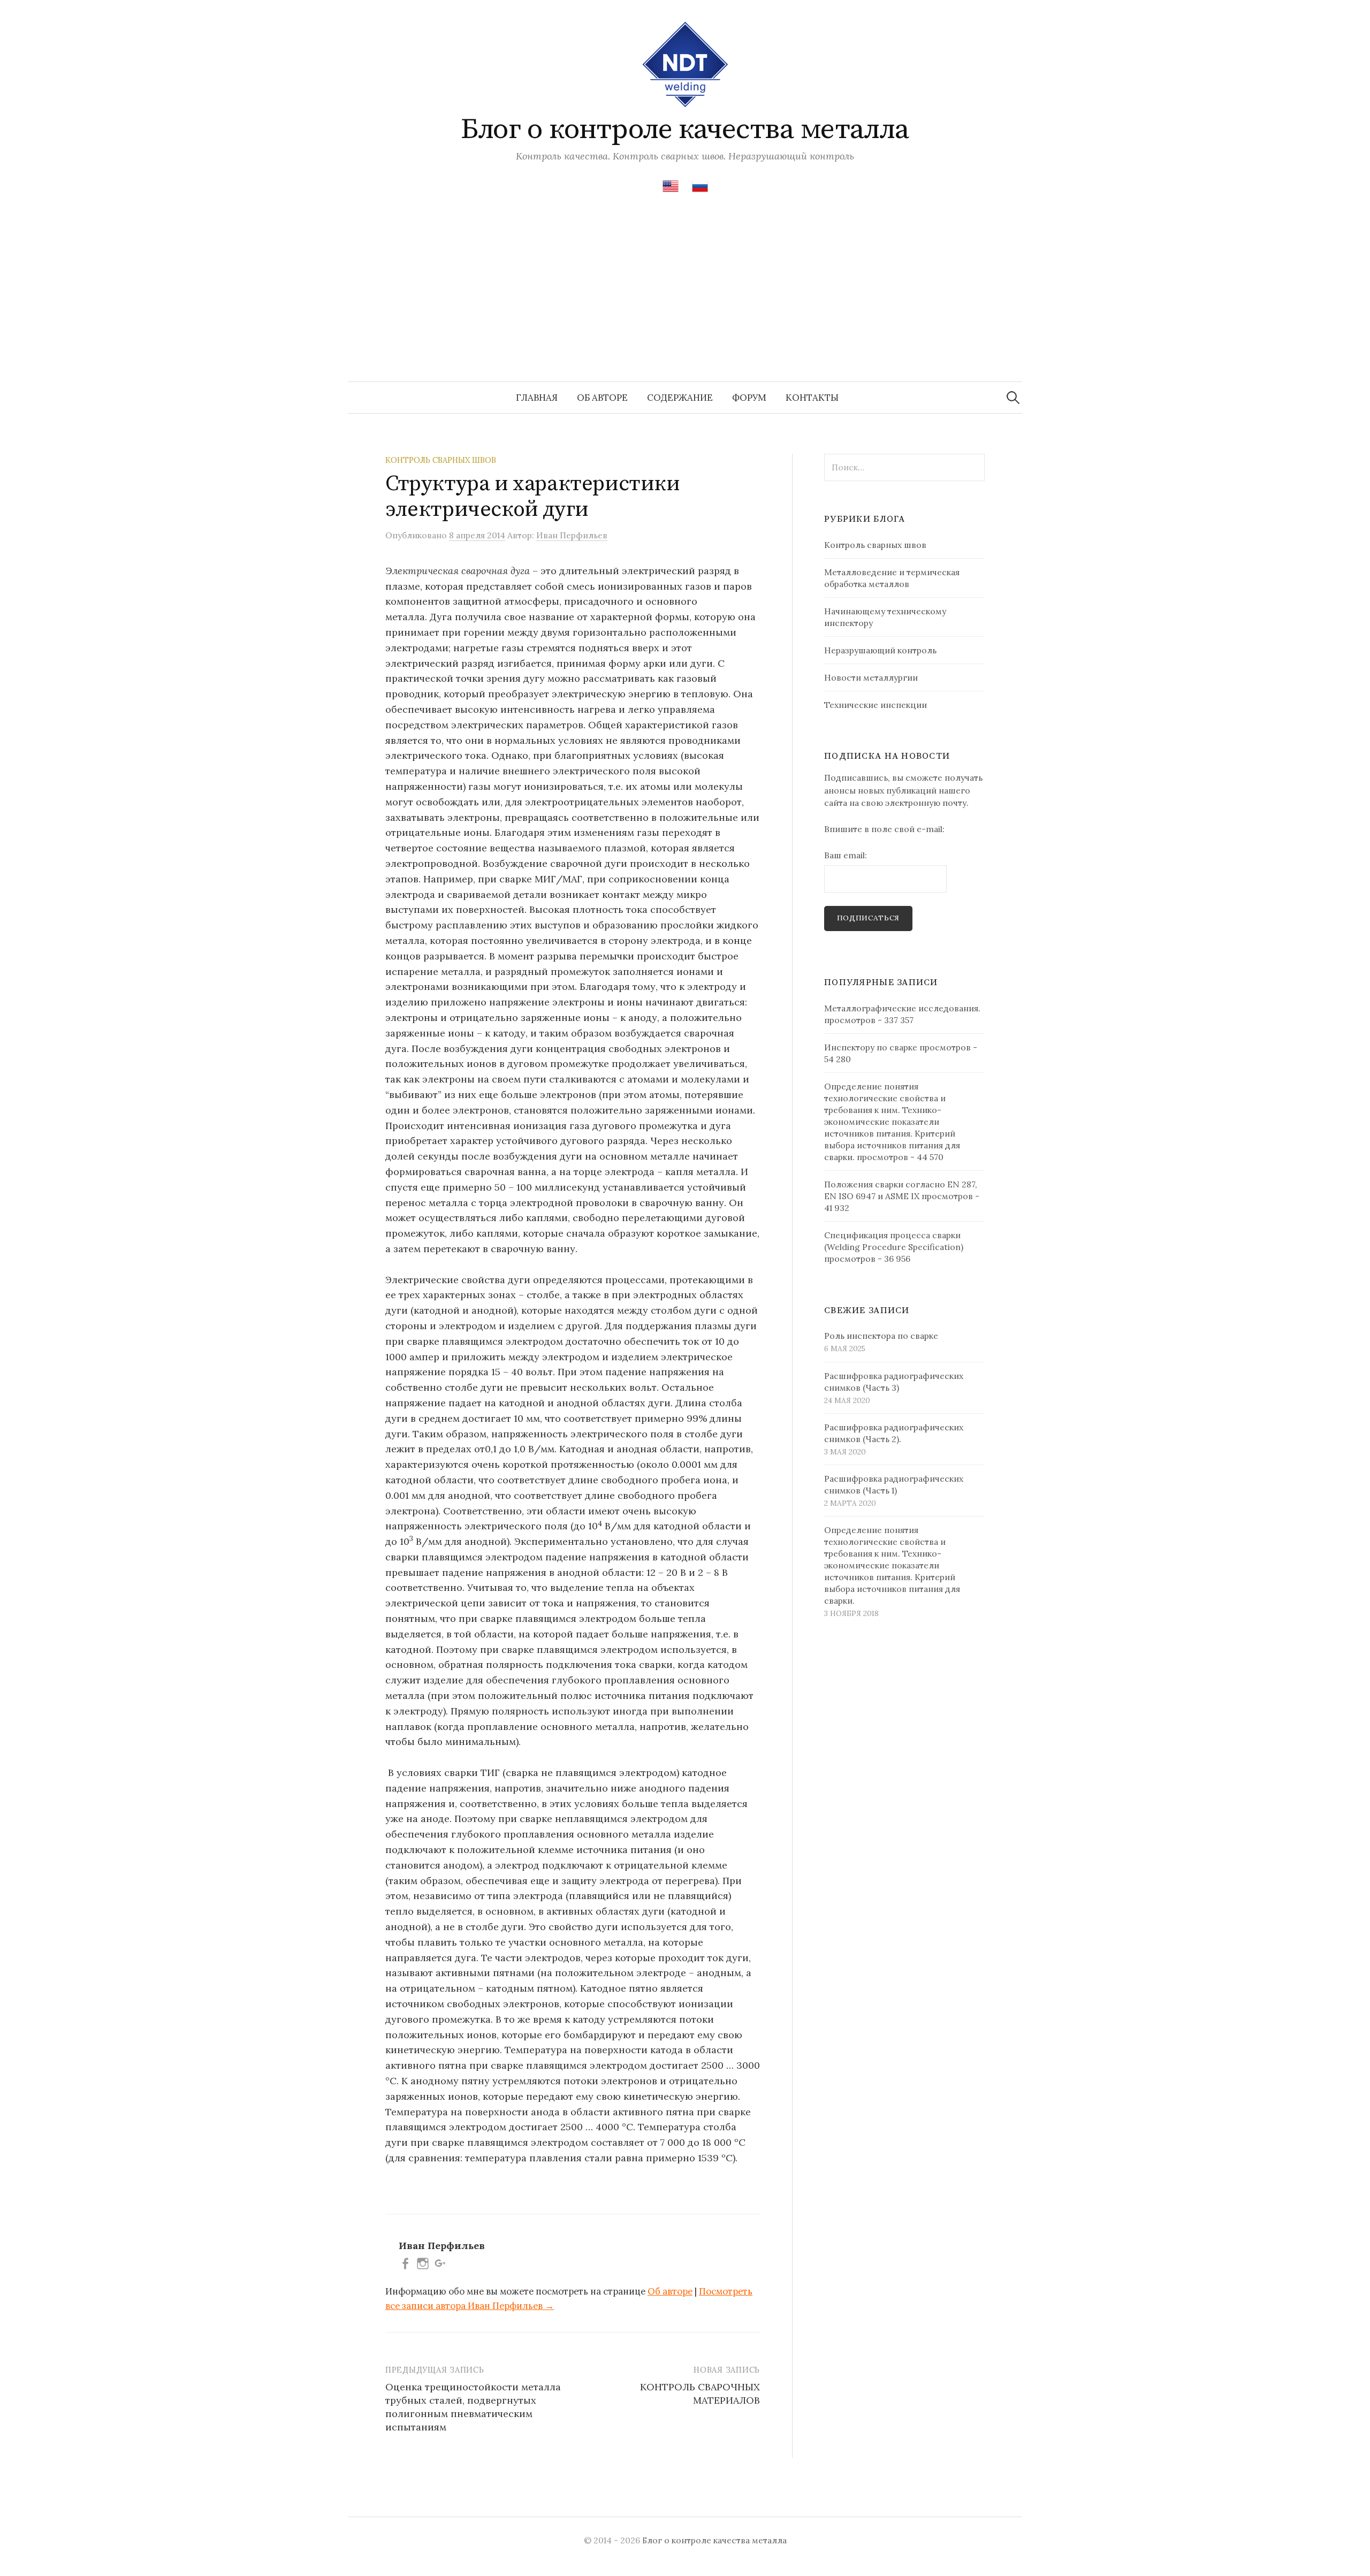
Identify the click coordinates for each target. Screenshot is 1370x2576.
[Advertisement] (685, 301)
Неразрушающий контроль (880, 650)
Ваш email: (846, 855)
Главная (537, 398)
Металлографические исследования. (902, 1008)
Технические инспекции (876, 705)
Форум (749, 398)
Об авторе (602, 398)
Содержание (680, 398)
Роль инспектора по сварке (881, 1336)
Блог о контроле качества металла (685, 129)
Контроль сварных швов (441, 460)
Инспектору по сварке (871, 1047)
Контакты (812, 398)
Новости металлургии (871, 677)
